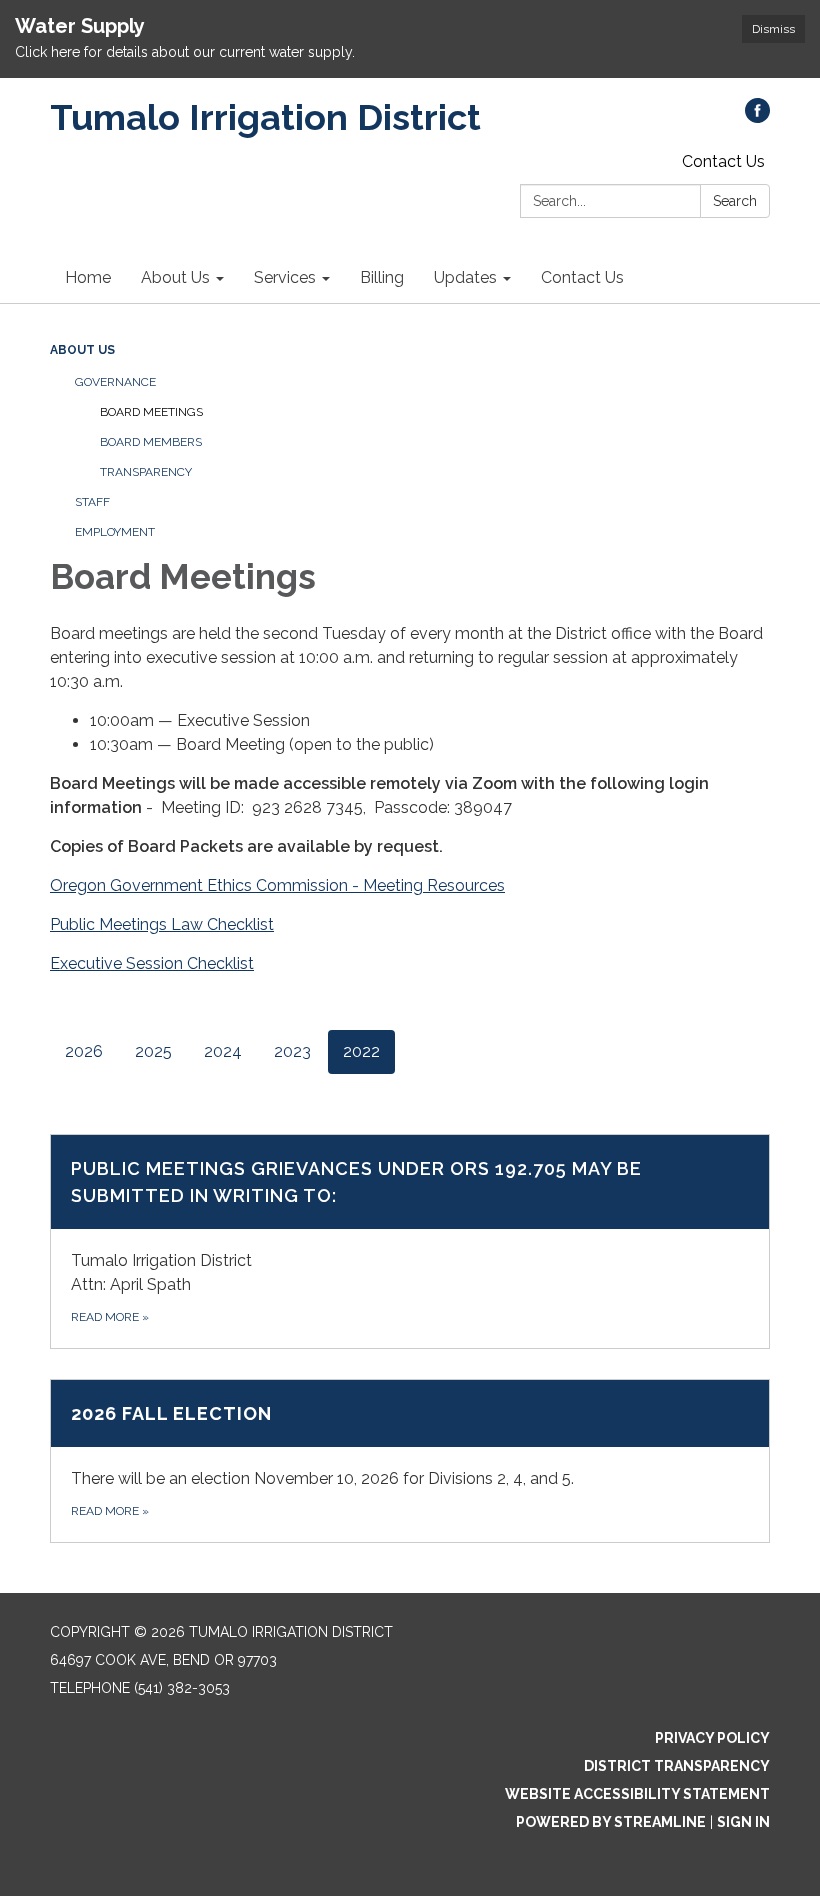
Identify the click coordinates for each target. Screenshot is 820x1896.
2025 (153, 1051)
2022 (361, 1051)
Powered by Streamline (611, 1822)
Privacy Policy (712, 1738)
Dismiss (773, 29)
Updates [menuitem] (465, 277)
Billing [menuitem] (382, 277)
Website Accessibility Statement (637, 1794)
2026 (84, 1051)
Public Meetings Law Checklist (162, 924)
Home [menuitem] (88, 277)
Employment (115, 532)
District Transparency (677, 1766)
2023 (292, 1051)
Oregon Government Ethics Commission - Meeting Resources (277, 885)
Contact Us (723, 161)
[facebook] (757, 117)
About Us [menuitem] (175, 277)
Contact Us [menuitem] (582, 277)
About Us (82, 350)
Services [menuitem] (285, 277)
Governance (115, 382)
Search (735, 201)
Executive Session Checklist (152, 963)
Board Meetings (151, 412)
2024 (223, 1051)
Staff (92, 502)
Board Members (151, 442)
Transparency (146, 472)
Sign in (743, 1822)
